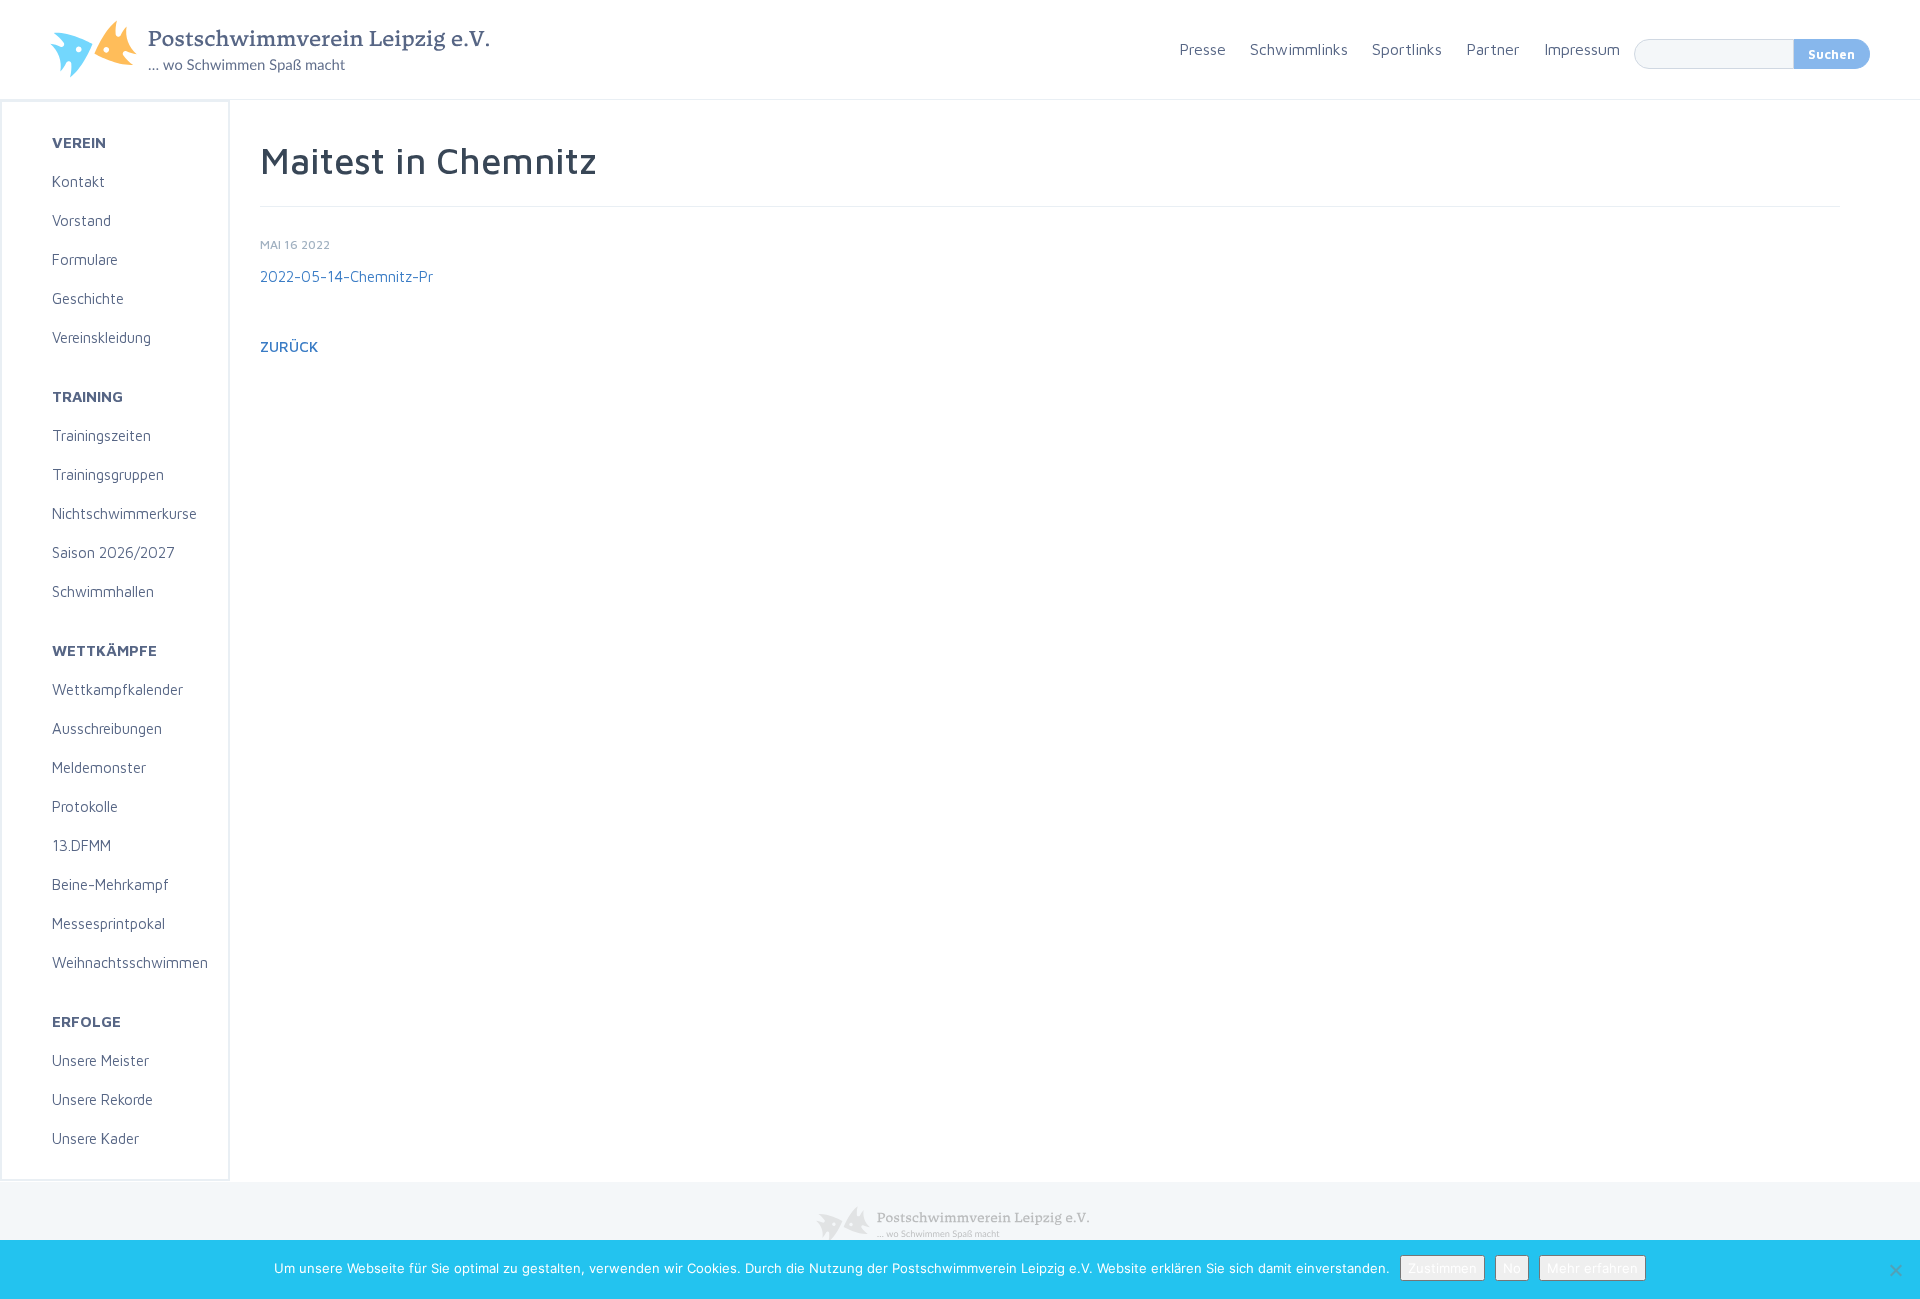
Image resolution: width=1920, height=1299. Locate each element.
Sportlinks (1407, 49)
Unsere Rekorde (102, 1099)
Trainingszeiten (101, 435)
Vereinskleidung (101, 337)
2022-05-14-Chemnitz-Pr (346, 276)
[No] (1895, 1270)
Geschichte (88, 298)
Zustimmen (1442, 1268)
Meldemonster (99, 767)
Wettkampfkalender (117, 689)
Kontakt (78, 181)
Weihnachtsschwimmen (130, 962)
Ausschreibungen (107, 728)
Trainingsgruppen (108, 474)
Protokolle (85, 806)
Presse (1202, 49)
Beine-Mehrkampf (110, 884)
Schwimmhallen (103, 591)
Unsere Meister (100, 1060)
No (1512, 1268)
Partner (1493, 49)
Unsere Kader (95, 1138)
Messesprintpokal (108, 923)
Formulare (85, 259)
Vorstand (81, 220)
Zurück (289, 346)
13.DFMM (81, 845)
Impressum (1582, 49)
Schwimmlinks (1299, 49)
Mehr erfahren (1592, 1268)
